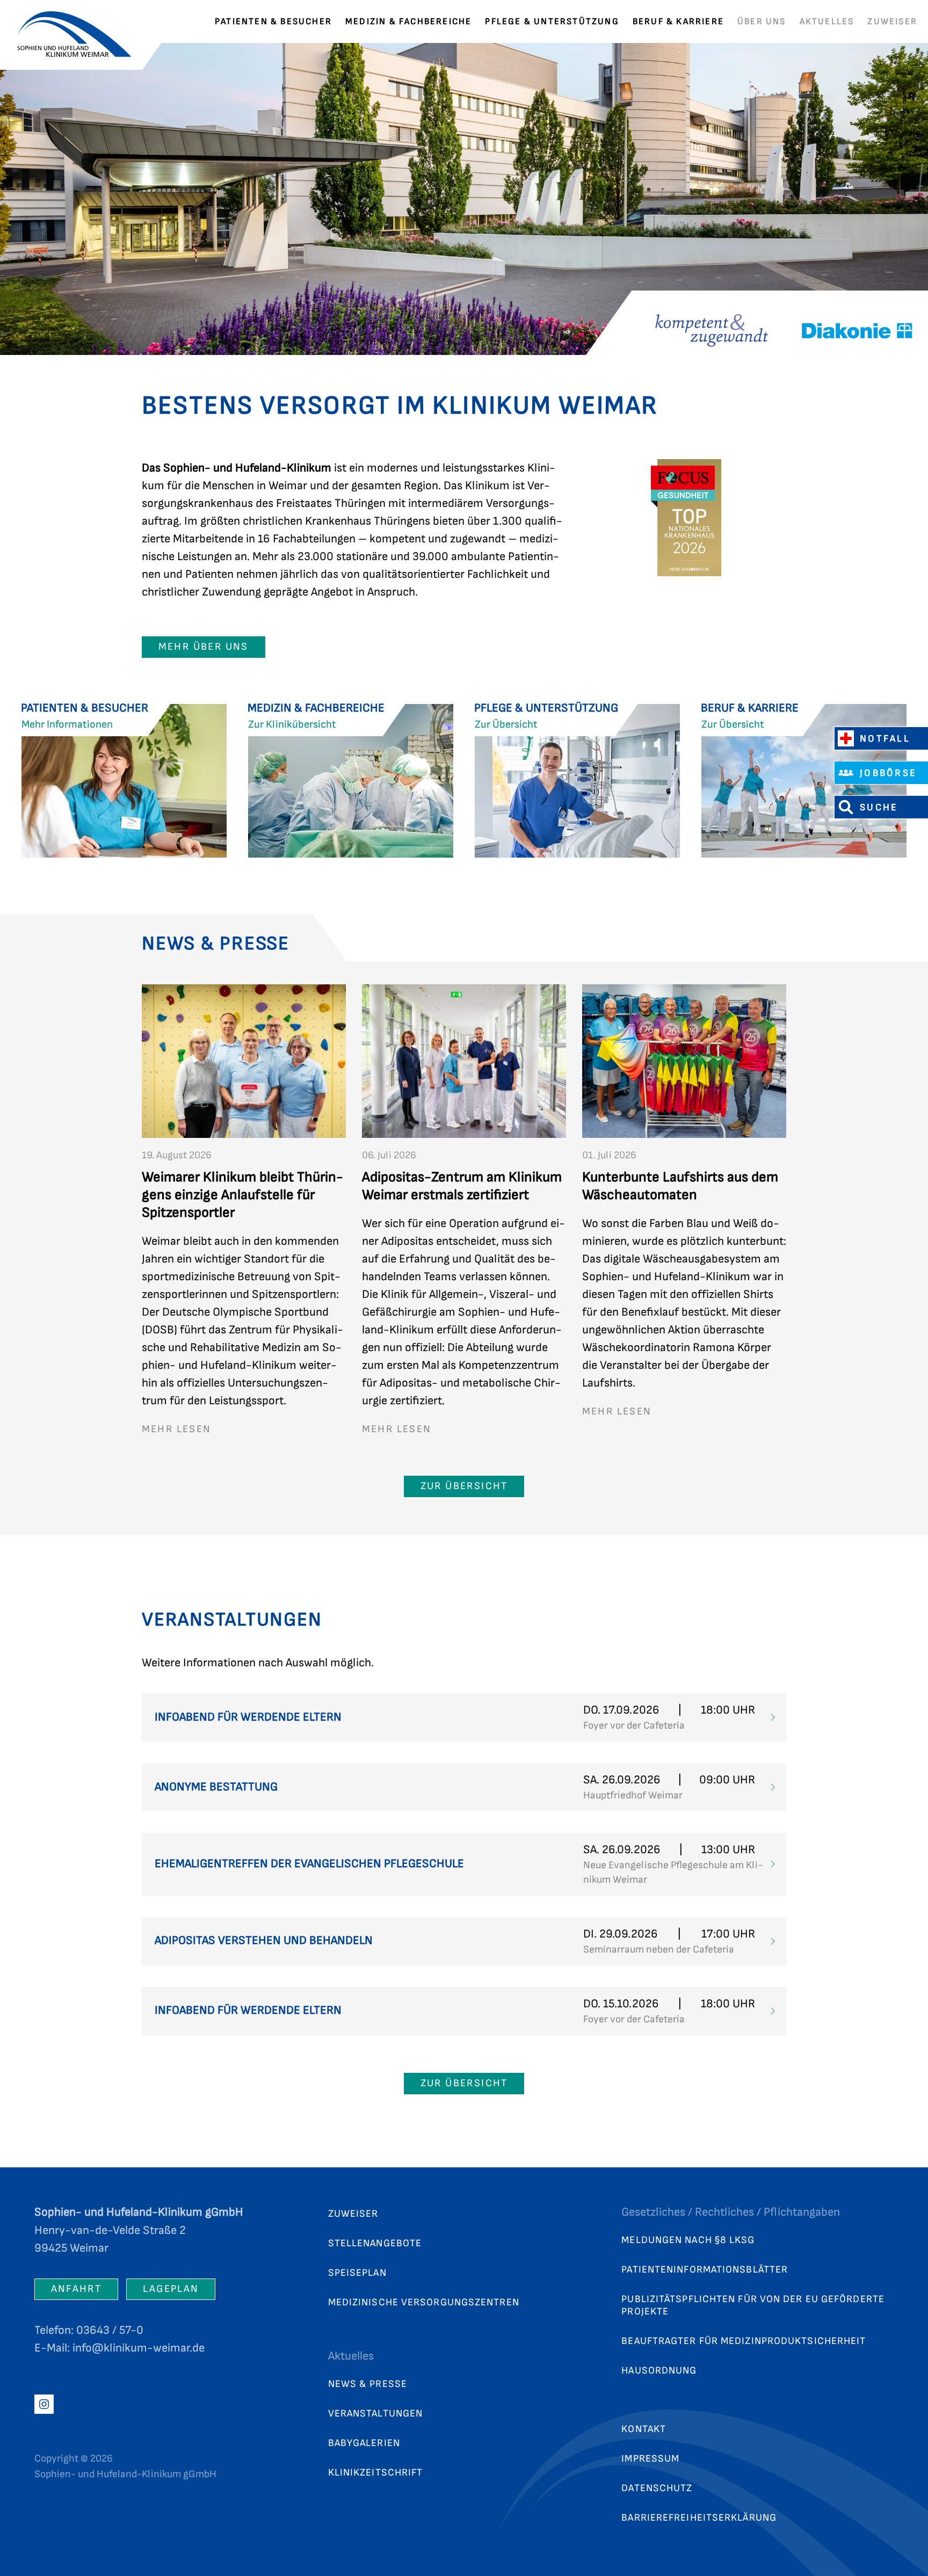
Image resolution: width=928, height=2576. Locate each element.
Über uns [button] (762, 21)
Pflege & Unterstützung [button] (552, 21)
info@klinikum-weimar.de (139, 2348)
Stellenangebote (375, 2243)
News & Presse (368, 2384)
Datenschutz (657, 2488)
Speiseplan (357, 2273)
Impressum (650, 2459)
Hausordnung (659, 2371)
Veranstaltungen (376, 2414)
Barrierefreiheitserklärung (699, 2518)
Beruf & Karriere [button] (678, 21)
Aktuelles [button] (827, 21)
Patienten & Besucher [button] (273, 21)
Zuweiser (892, 21)
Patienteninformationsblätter (705, 2270)
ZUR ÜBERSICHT (464, 1486)
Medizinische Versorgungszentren (424, 2302)
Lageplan (171, 2289)
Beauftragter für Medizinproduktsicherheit (744, 2341)
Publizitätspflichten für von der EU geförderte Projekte (753, 2305)
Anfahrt (76, 2289)
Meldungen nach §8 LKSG (688, 2240)
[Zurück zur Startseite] (81, 21)
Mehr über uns (204, 647)
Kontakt (644, 2429)
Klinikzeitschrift (376, 2473)
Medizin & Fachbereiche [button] (408, 21)
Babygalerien (364, 2443)
